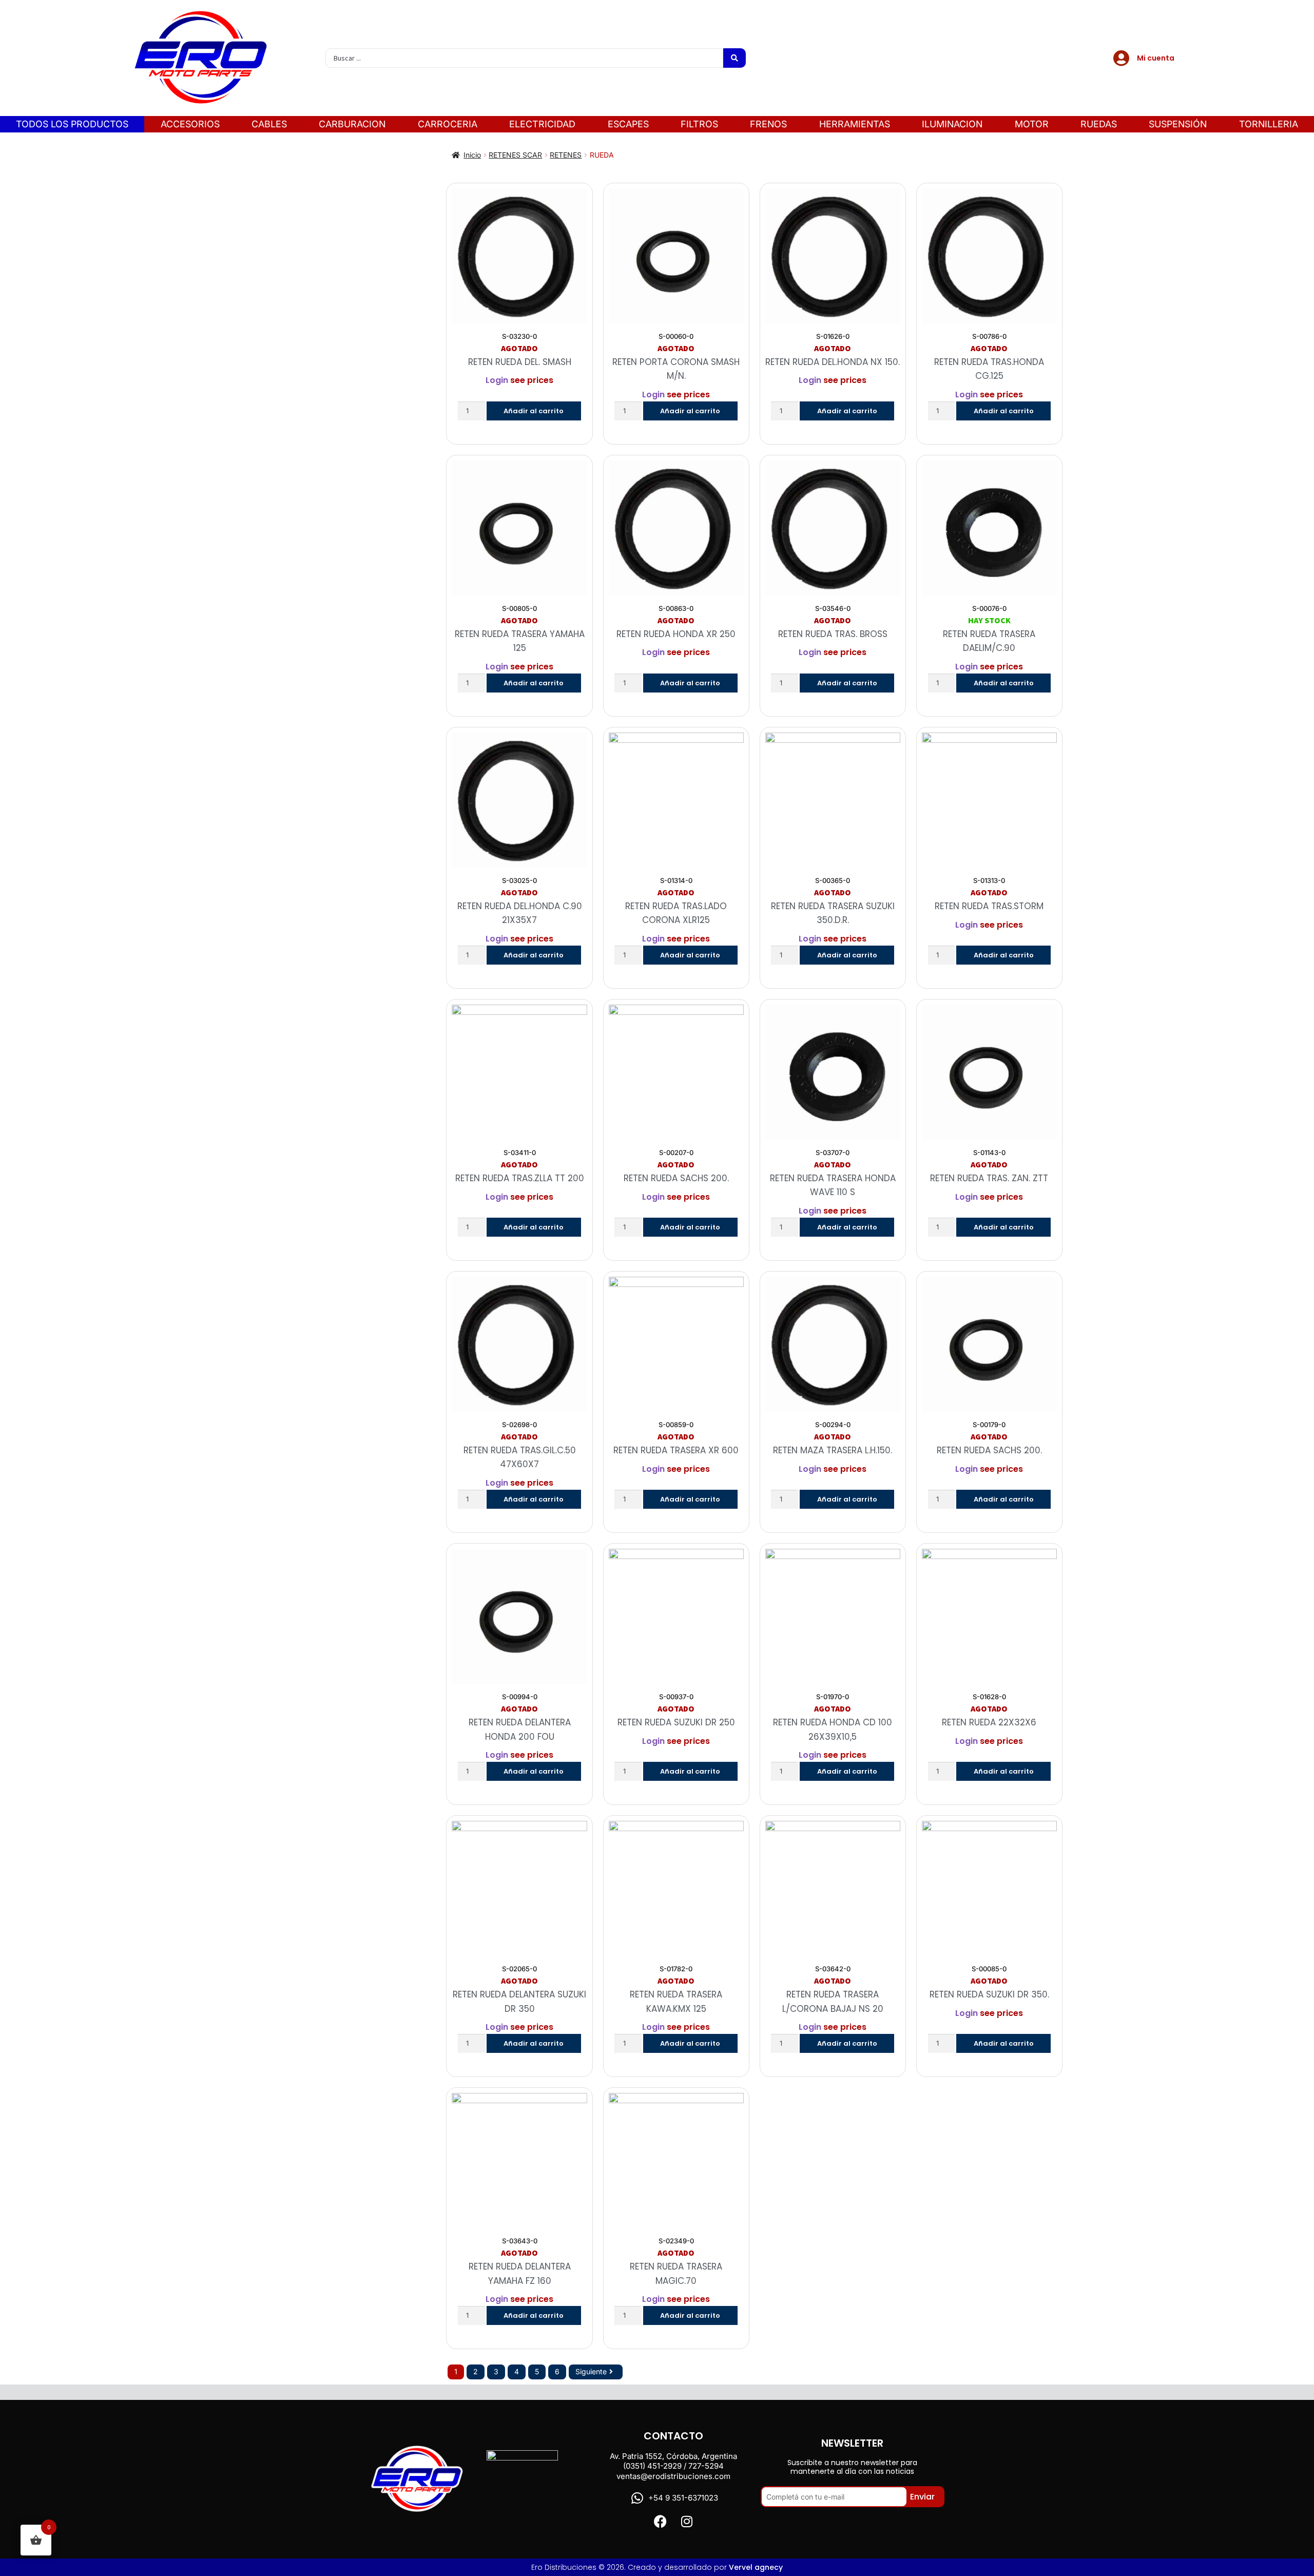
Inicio (472, 155)
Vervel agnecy (756, 2567)
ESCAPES (628, 124)
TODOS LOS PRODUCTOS (72, 124)
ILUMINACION (952, 124)
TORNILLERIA (1269, 124)
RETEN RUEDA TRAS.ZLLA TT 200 (520, 1178)
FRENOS (768, 124)
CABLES (269, 124)
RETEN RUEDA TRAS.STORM (989, 906)
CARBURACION (352, 124)
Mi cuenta (1156, 58)
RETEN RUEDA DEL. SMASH (520, 362)
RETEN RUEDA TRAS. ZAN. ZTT (989, 1178)
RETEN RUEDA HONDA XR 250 (676, 634)
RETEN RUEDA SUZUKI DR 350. (989, 1994)
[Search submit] (735, 58)
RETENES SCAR (515, 155)
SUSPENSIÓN (1178, 124)
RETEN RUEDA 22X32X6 (989, 1722)
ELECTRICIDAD (542, 124)
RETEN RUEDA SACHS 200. (676, 1178)
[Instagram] (687, 2521)
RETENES (566, 155)
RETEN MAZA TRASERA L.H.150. (833, 1450)
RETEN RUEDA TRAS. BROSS (833, 634)
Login (497, 380)
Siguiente (591, 2371)
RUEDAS (1099, 124)
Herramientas (855, 124)
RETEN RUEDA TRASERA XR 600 (676, 1450)
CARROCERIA (448, 124)
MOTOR (1032, 124)
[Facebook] (660, 2521)
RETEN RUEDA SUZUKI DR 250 (676, 1722)
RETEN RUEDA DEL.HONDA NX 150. (833, 362)
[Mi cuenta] (1122, 58)
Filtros (699, 124)
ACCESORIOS (190, 124)
